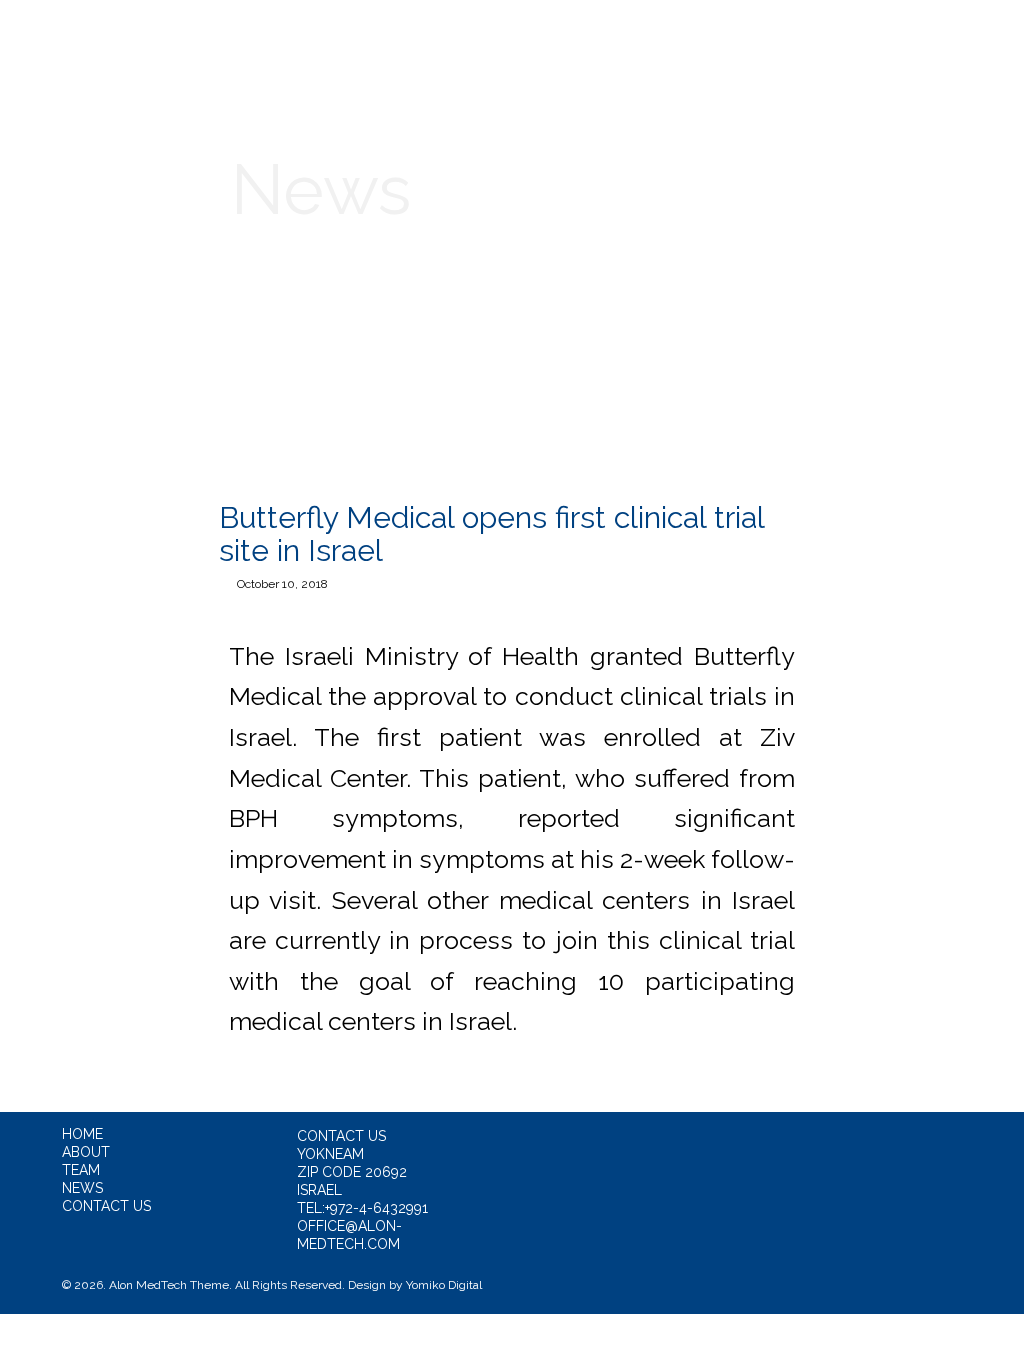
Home (215, 47)
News (628, 47)
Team (407, 47)
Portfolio (517, 47)
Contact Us (745, 47)
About (312, 47)
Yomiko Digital (444, 1285)
